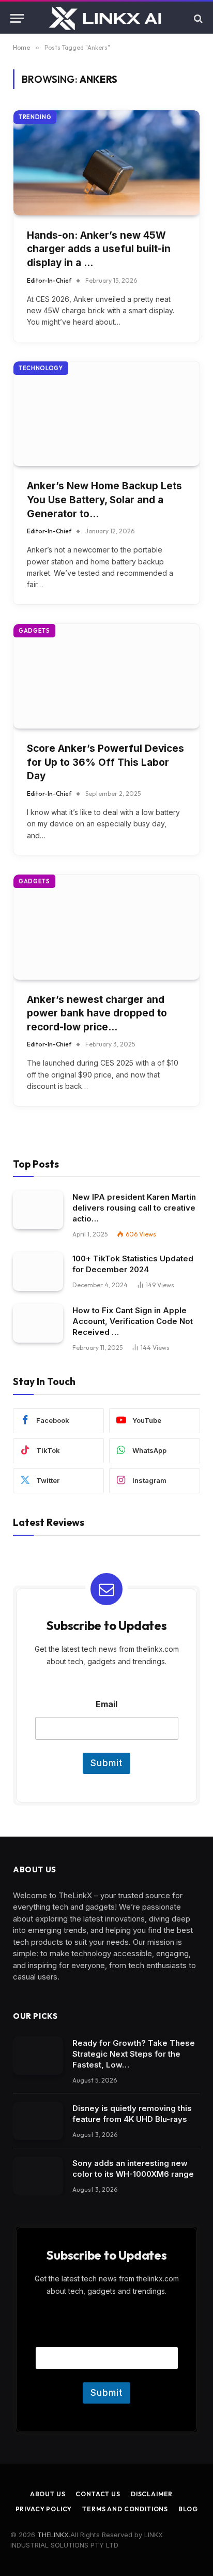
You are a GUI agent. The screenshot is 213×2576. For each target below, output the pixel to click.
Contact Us (98, 2494)
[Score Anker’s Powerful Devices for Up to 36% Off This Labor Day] (106, 676)
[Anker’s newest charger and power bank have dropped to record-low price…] (106, 927)
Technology (41, 368)
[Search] (197, 18)
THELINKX (53, 2535)
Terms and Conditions (125, 2509)
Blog (188, 2509)
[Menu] (17, 18)
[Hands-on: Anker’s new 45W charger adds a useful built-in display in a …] (106, 163)
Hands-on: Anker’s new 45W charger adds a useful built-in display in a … (99, 249)
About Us (48, 2494)
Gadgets (34, 631)
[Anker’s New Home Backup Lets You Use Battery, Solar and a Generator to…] (106, 414)
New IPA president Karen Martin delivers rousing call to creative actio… (134, 1208)
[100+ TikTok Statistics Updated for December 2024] (38, 1271)
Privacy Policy (44, 2509)
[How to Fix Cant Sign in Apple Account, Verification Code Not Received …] (38, 1323)
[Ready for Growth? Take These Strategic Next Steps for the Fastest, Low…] (38, 2056)
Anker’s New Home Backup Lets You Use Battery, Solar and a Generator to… (104, 500)
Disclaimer (152, 2494)
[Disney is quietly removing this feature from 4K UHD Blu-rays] (38, 2121)
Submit (106, 1763)
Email (106, 1704)
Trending (35, 117)
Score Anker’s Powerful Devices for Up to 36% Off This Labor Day (105, 762)
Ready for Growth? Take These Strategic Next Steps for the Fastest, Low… (134, 2054)
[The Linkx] (106, 18)
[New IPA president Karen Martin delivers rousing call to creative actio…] (38, 1210)
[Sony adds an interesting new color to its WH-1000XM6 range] (38, 2176)
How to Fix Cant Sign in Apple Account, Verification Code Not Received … (133, 1321)
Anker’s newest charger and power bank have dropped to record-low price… (97, 1013)
